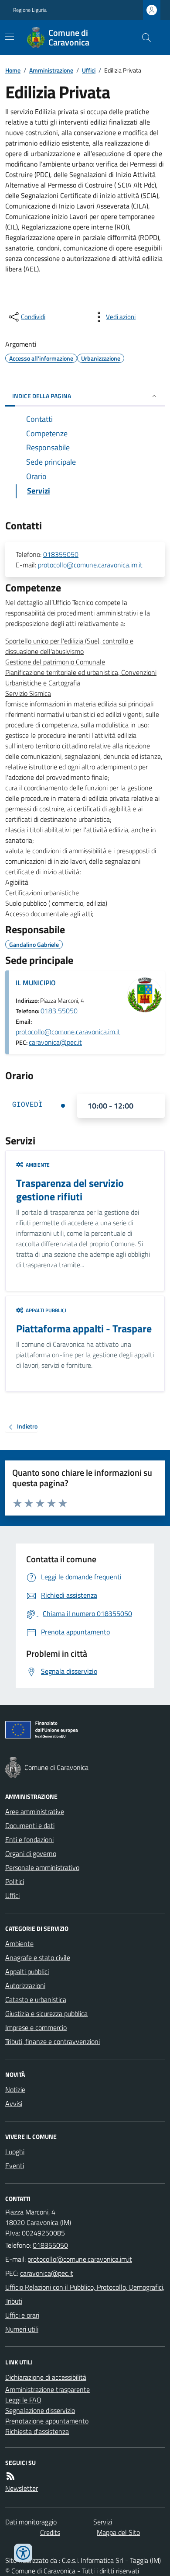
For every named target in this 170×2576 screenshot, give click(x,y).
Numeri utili (22, 2329)
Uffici (89, 70)
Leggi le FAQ (23, 2400)
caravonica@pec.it (55, 1042)
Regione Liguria (30, 10)
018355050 (61, 554)
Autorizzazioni (25, 1985)
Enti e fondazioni (29, 1839)
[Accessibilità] (23, 2553)
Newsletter (22, 2488)
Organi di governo (31, 1853)
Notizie (15, 2089)
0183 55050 (59, 1011)
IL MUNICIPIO (36, 983)
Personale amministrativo (42, 1867)
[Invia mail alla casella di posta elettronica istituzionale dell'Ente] (80, 2259)
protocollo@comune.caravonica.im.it (90, 565)
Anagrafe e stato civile (38, 1957)
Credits (50, 2532)
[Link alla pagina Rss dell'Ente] (10, 2476)
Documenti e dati (30, 1825)
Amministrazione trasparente (48, 2389)
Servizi (103, 2522)
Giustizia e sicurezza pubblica (46, 2013)
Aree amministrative (35, 1811)
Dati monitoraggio (31, 2522)
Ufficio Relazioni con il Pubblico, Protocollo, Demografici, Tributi (85, 2294)
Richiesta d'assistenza (37, 2431)
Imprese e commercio (36, 2027)
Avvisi (14, 2103)
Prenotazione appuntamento (47, 2421)
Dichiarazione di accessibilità (46, 2377)
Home (13, 70)
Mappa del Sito (118, 2532)
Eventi (15, 2166)
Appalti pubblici (27, 1971)
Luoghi (15, 2152)
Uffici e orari (22, 2315)
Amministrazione (51, 70)
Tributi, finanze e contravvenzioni (53, 2041)
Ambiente (19, 1943)
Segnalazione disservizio (40, 2410)
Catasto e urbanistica (36, 1999)
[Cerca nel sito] (143, 38)
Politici (15, 1881)
